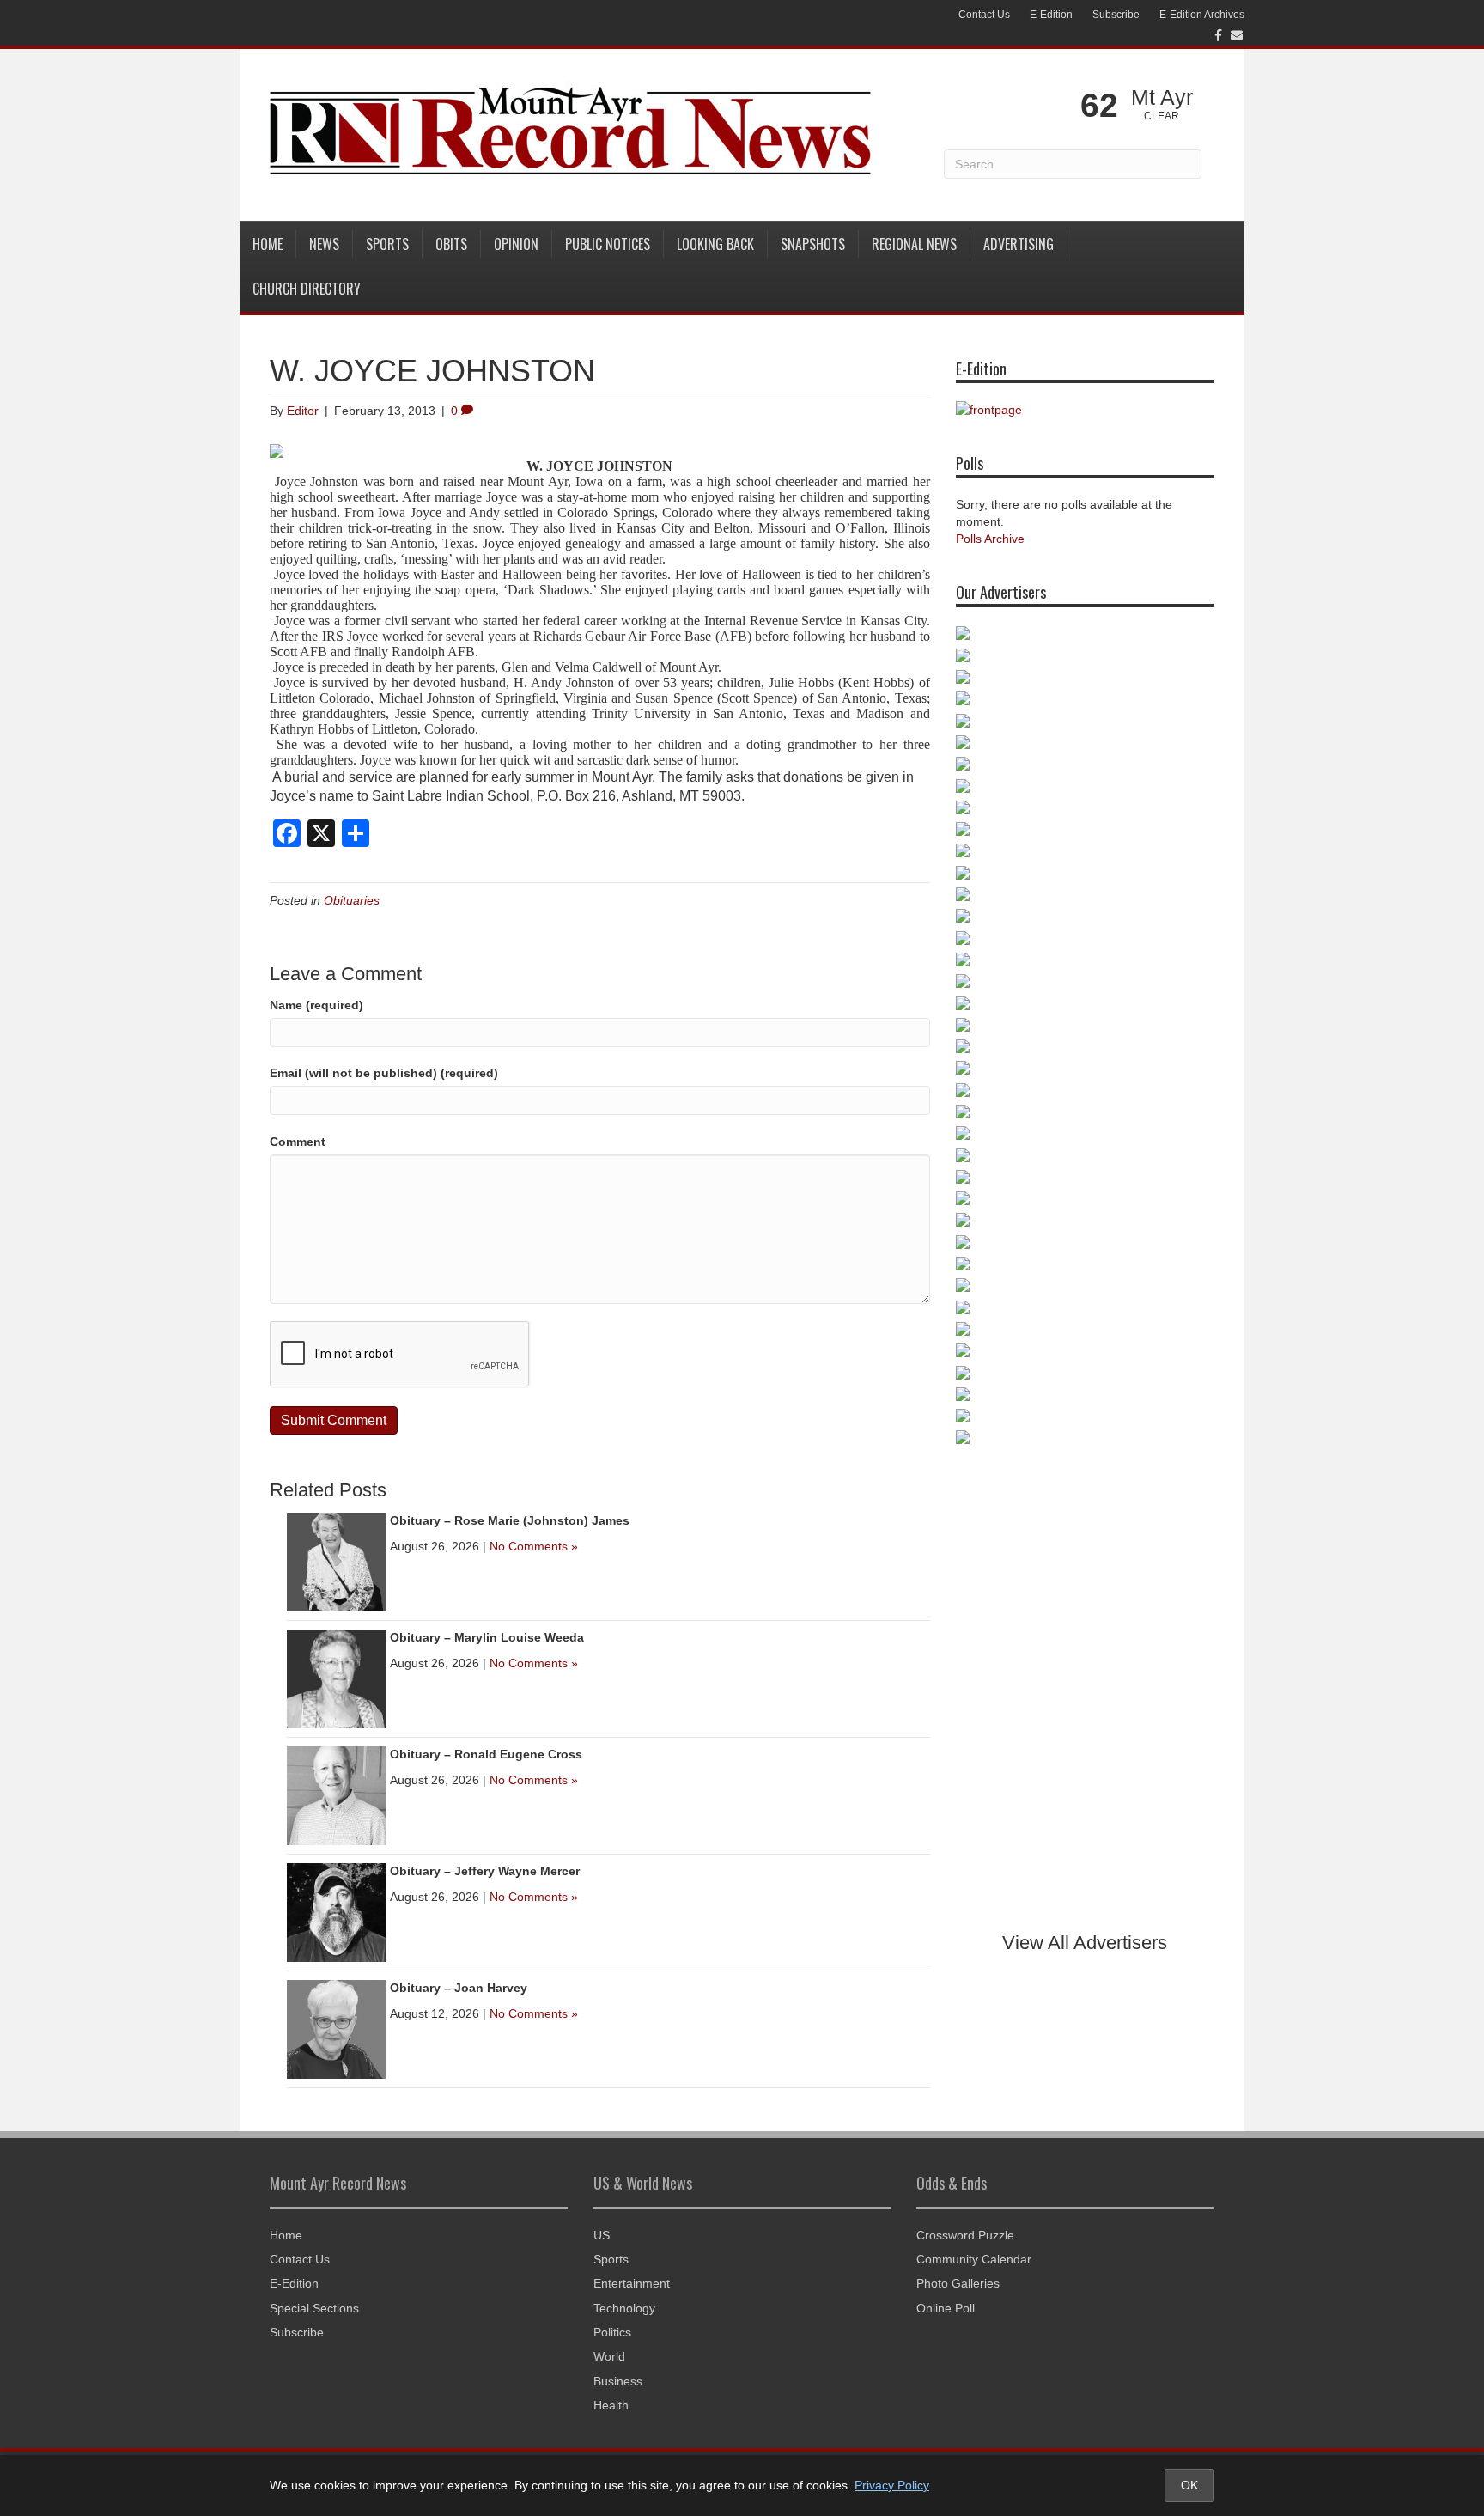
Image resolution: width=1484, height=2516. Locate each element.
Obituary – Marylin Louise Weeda (487, 1637)
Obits (451, 244)
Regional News (914, 244)
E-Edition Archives (1202, 15)
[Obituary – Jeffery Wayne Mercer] (336, 1911)
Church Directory (307, 289)
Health (611, 2405)
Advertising (1019, 244)
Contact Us (984, 15)
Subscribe (1116, 15)
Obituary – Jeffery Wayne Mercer (485, 1871)
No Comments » (534, 1546)
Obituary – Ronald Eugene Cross (486, 1754)
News (324, 244)
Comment (298, 1142)
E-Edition (1051, 15)
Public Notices (608, 244)
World (609, 2356)
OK (1189, 2485)
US (602, 2235)
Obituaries (352, 900)
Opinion (516, 244)
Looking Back (715, 244)
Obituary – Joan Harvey (459, 1988)
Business (618, 2381)
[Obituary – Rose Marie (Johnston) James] (336, 1561)
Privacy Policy (892, 2485)
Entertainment (632, 2283)
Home (268, 244)
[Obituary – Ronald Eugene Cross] (336, 1794)
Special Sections (314, 2308)
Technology (624, 2308)
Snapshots (813, 244)
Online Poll (946, 2308)
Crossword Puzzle (965, 2235)
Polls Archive (990, 539)
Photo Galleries (958, 2283)
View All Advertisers (1085, 1943)
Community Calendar (974, 2259)
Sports (387, 244)
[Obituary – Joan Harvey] (336, 2028)
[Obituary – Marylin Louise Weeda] (336, 1678)
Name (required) (316, 1005)
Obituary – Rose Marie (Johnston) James (510, 1520)
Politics (612, 2332)
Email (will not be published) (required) (384, 1073)
